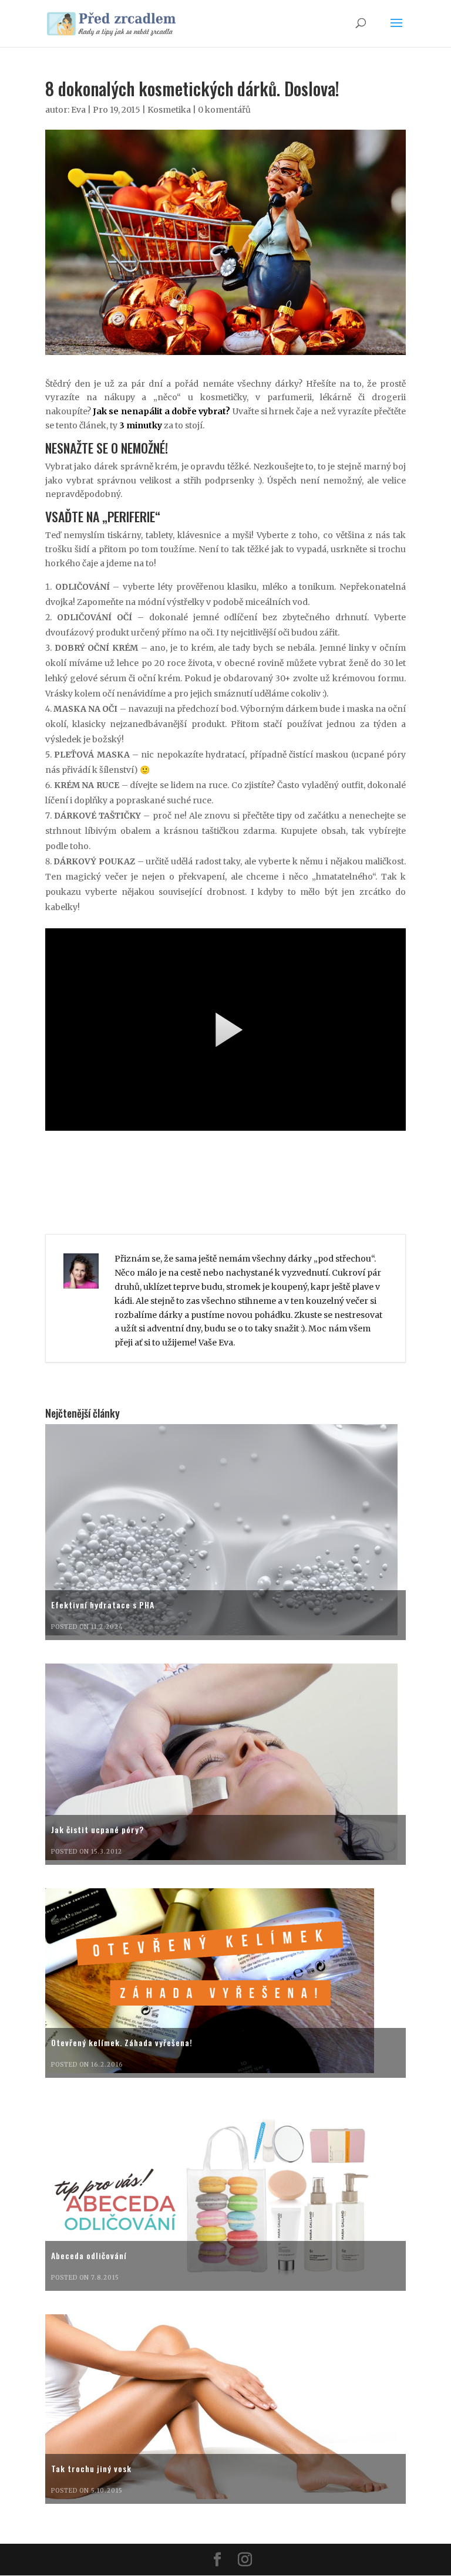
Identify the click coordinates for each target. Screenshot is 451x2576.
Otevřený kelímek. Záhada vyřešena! (122, 2042)
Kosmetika (169, 110)
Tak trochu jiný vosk (91, 2468)
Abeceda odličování (89, 2255)
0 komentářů (224, 110)
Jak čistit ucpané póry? (97, 1829)
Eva (78, 110)
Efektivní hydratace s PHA (103, 1605)
